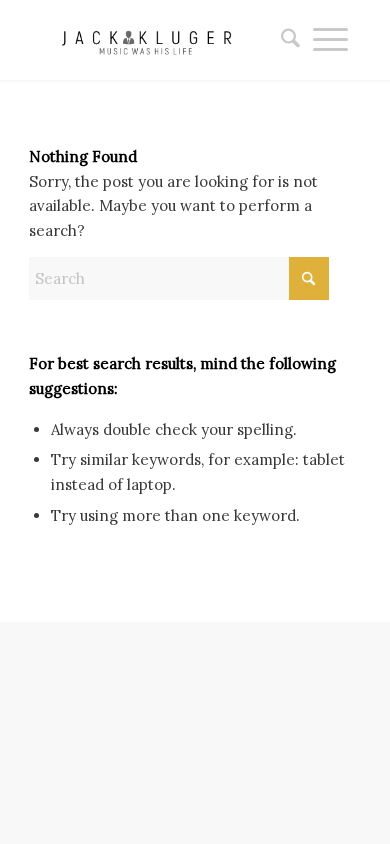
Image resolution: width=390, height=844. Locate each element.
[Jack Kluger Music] (161, 40)
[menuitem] (284, 40)
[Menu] (330, 40)
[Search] (284, 40)
